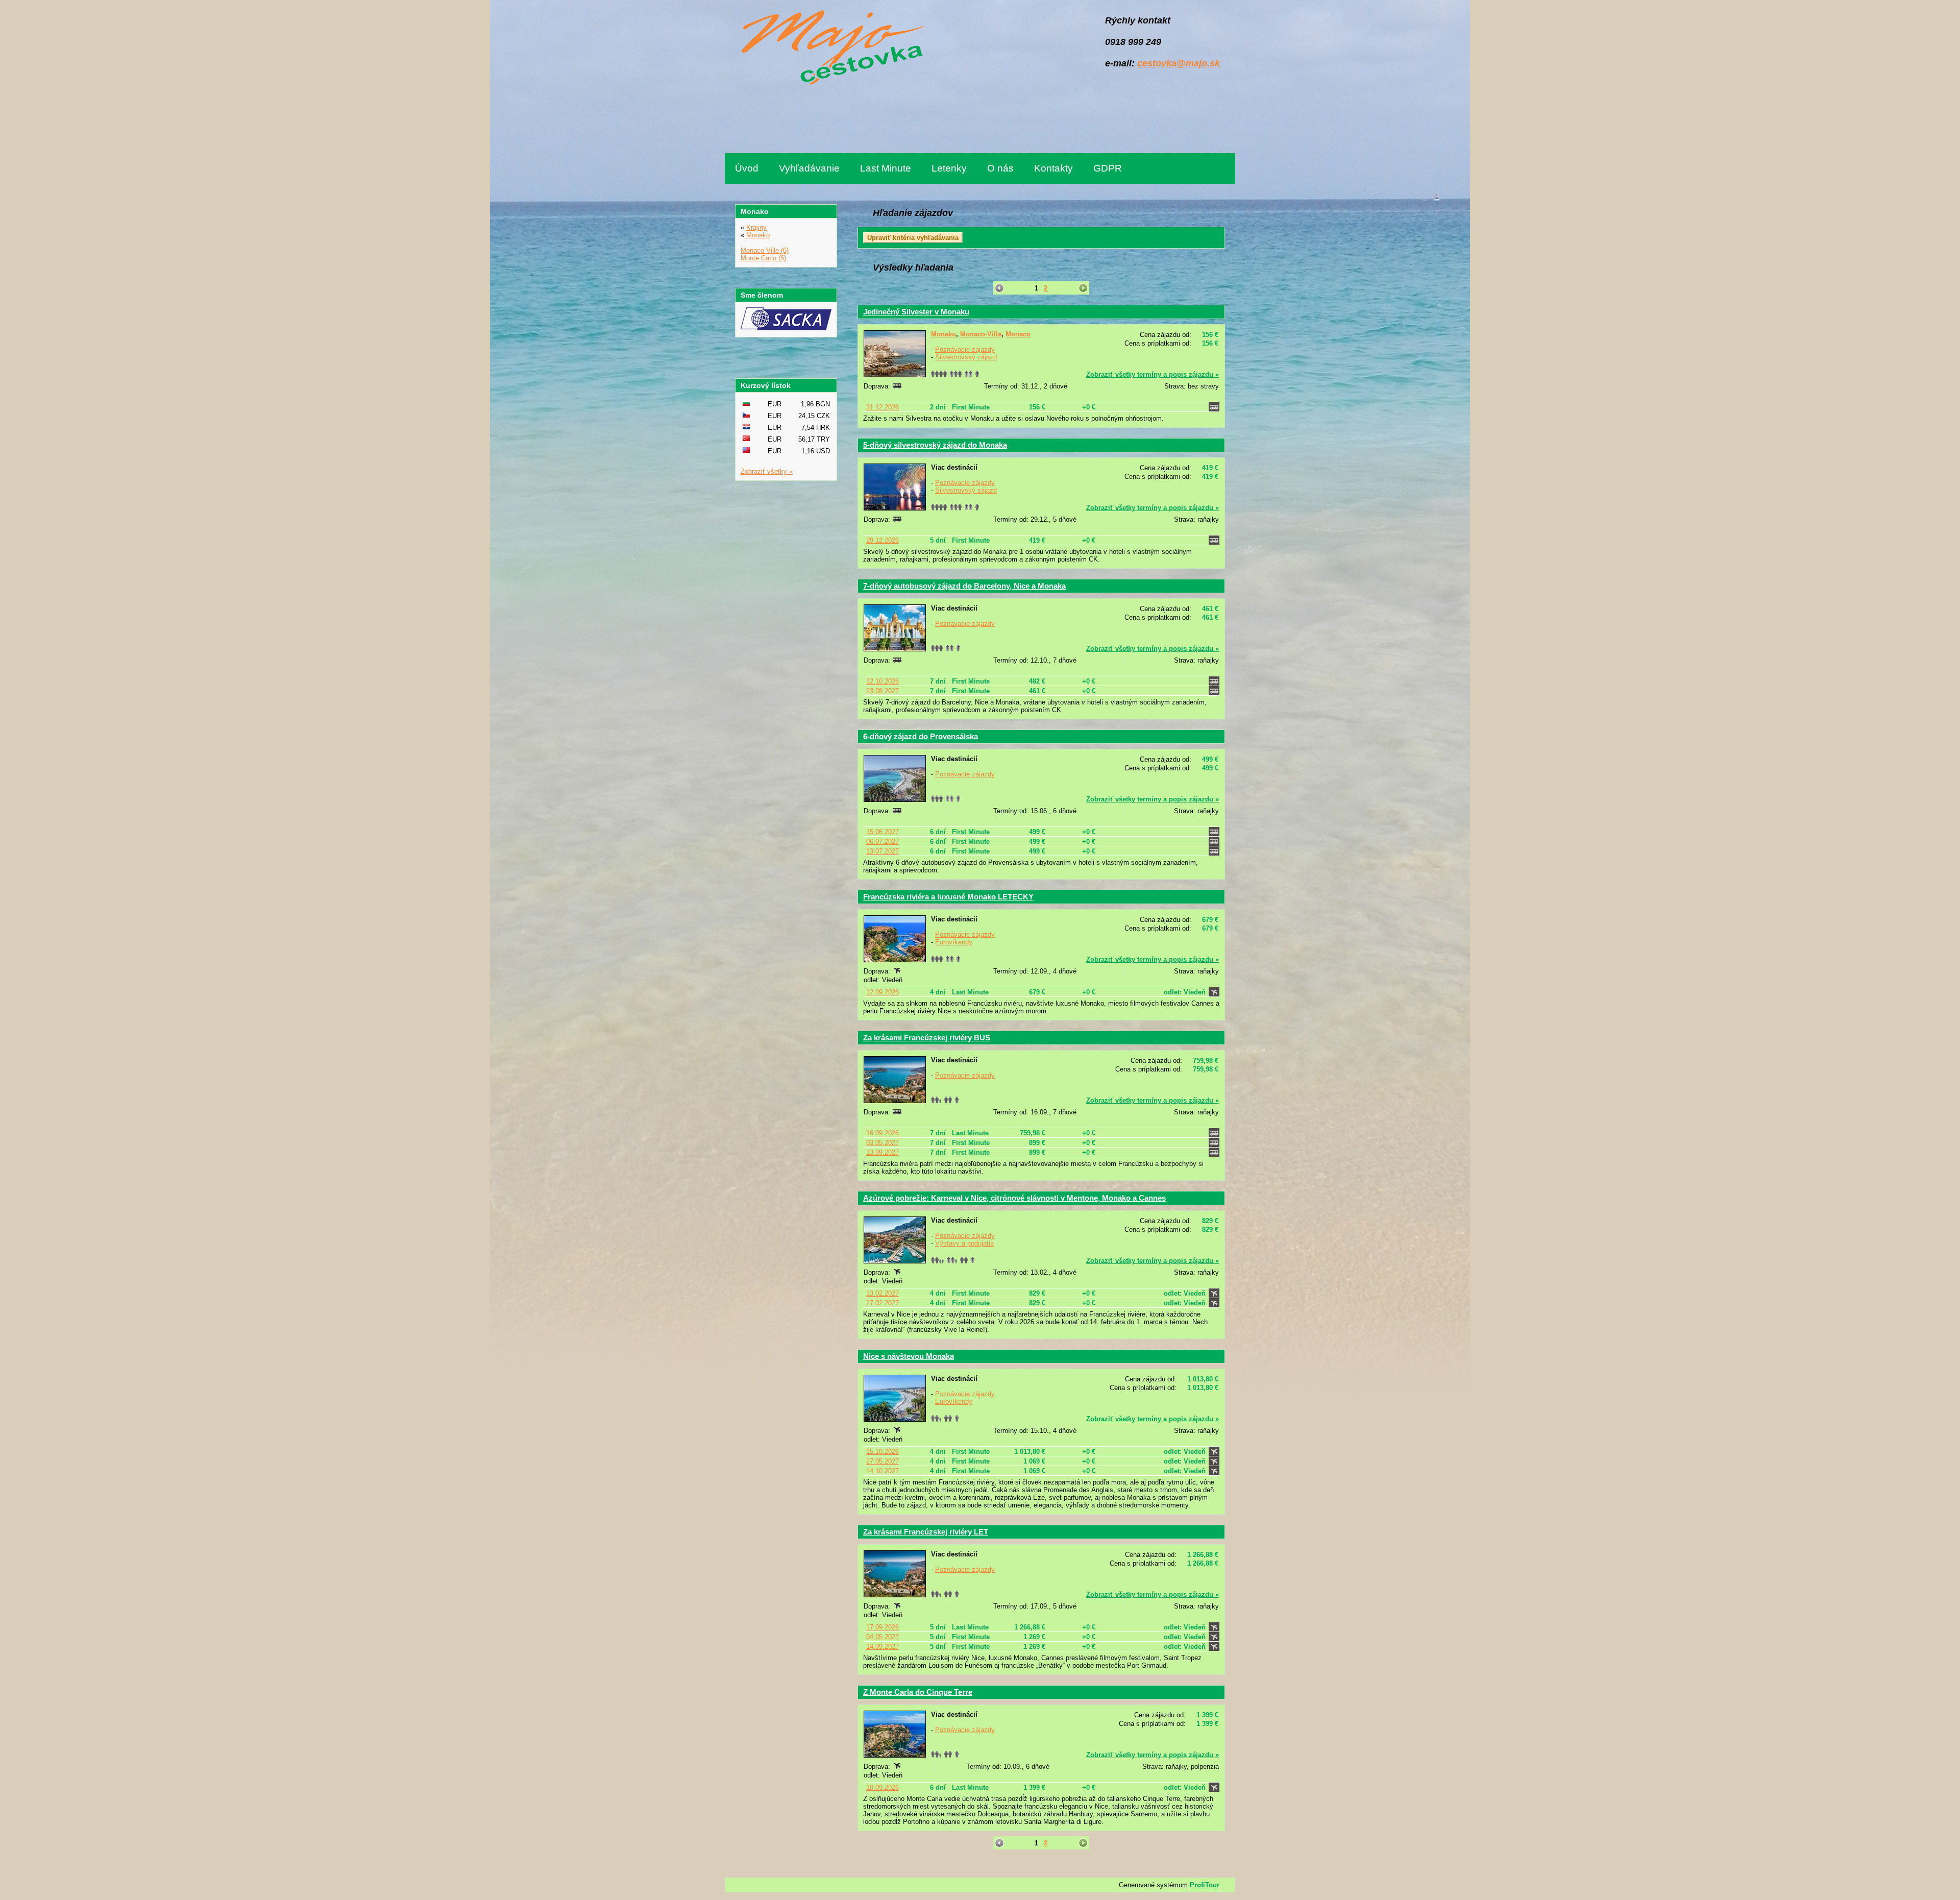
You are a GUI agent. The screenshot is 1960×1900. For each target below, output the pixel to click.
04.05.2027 (883, 1637)
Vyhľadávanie (809, 168)
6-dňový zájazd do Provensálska (921, 736)
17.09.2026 (883, 1627)
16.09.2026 (883, 1133)
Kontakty (1053, 168)
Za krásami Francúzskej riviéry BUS (927, 1038)
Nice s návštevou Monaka (909, 1356)
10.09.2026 (883, 1787)
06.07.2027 (883, 842)
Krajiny (756, 227)
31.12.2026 (883, 407)
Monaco (1018, 334)
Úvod (747, 168)
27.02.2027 (883, 1303)
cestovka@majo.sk (1179, 63)
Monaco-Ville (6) (765, 250)
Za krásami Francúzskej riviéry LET (926, 1532)
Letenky (949, 168)
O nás (1000, 168)
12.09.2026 (883, 992)
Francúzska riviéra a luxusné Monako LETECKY (948, 897)
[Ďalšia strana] (1083, 288)
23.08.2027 (883, 691)
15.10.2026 (883, 1452)
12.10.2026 (883, 681)
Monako (944, 334)
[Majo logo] (831, 49)
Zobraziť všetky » (767, 471)
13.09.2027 (883, 1152)
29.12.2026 (883, 540)
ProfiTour (1205, 1885)
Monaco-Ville (981, 334)
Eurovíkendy (954, 942)
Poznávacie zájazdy (965, 349)
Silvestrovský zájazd (966, 357)
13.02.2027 (883, 1293)
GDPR (1108, 168)
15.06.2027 (883, 832)
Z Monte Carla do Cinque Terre (918, 1692)
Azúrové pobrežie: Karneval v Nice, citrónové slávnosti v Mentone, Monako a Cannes (1014, 1198)
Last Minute (886, 168)
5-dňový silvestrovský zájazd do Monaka (935, 445)
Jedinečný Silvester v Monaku (916, 312)
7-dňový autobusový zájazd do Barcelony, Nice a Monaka (964, 586)
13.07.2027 (883, 851)
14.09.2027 (883, 1647)
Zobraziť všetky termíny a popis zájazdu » (1153, 374)
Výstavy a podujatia (964, 1243)
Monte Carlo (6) (763, 258)
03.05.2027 (883, 1143)
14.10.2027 (883, 1471)
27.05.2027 (883, 1461)
